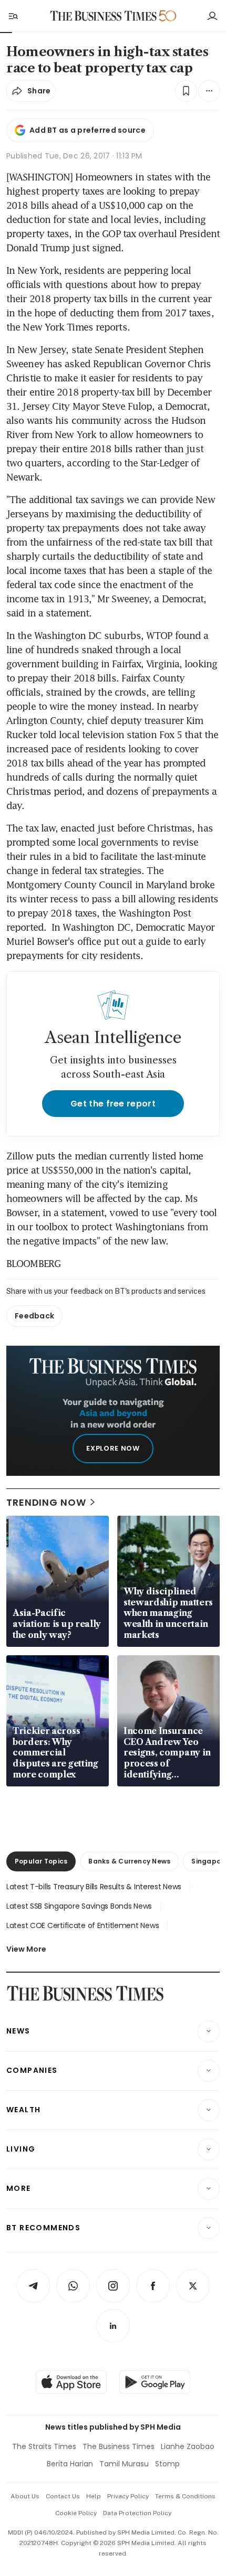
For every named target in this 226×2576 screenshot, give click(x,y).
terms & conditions (185, 2496)
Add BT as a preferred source (88, 130)
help (94, 2496)
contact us (63, 2496)
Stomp (167, 2464)
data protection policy (137, 2513)
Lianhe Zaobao (188, 2446)
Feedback (34, 1316)
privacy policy (128, 2496)
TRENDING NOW (46, 1502)
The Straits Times (44, 2446)
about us (25, 2496)
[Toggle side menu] (13, 16)
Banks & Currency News (129, 1861)
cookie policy (76, 2513)
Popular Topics (41, 1861)
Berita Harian (70, 2464)
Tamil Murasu (124, 2464)
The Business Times (119, 2446)
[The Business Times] (104, 16)
